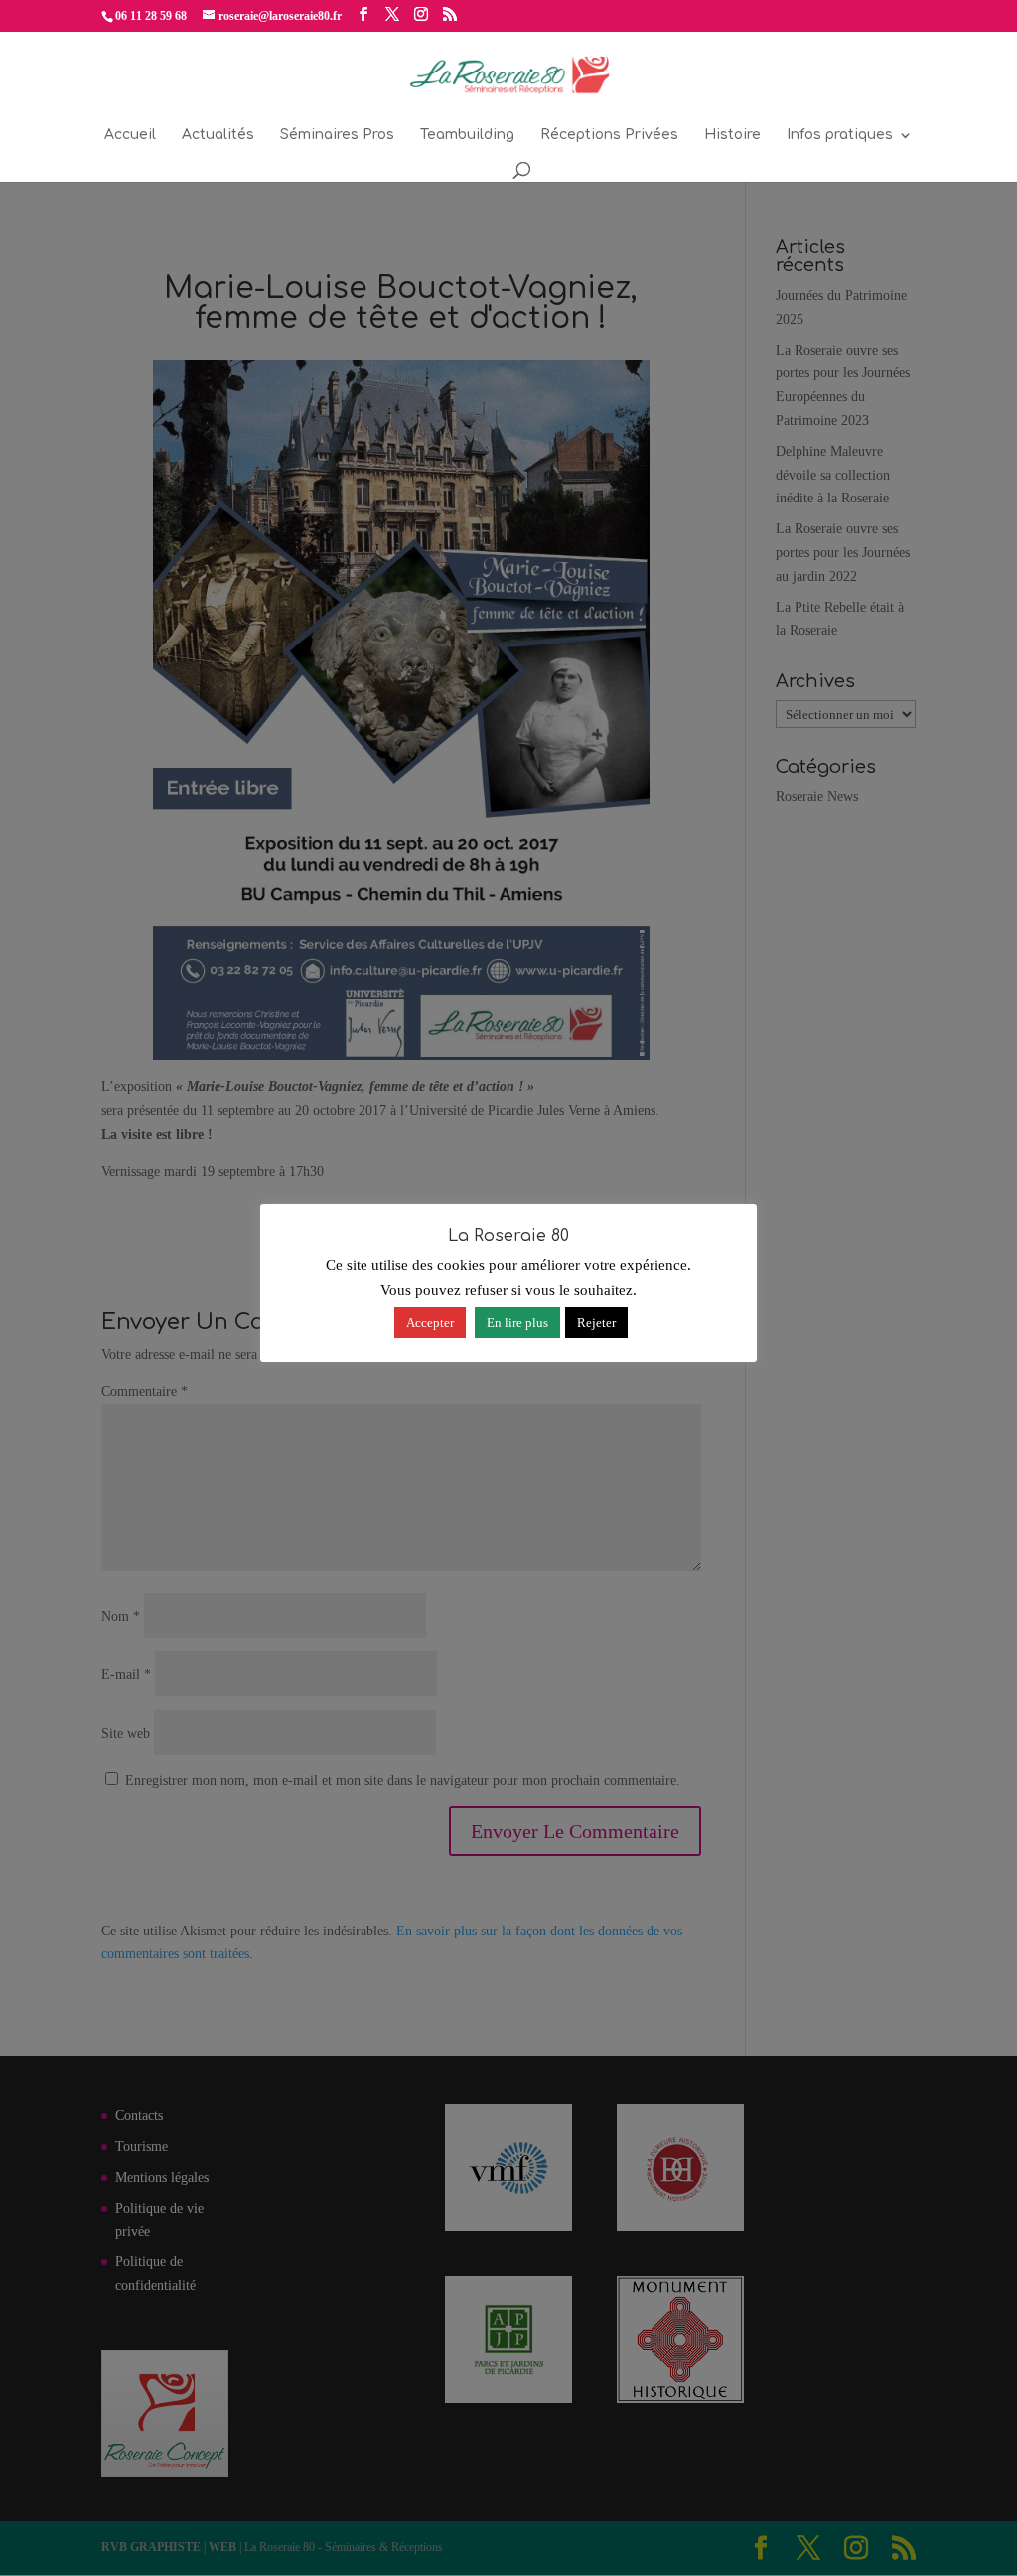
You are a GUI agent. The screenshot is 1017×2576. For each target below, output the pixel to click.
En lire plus (517, 1322)
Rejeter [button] (596, 1322)
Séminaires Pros (337, 135)
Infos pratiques (840, 135)
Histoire (732, 135)
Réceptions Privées (609, 135)
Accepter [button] (430, 1322)
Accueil (130, 135)
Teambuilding (467, 135)
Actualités (218, 135)
